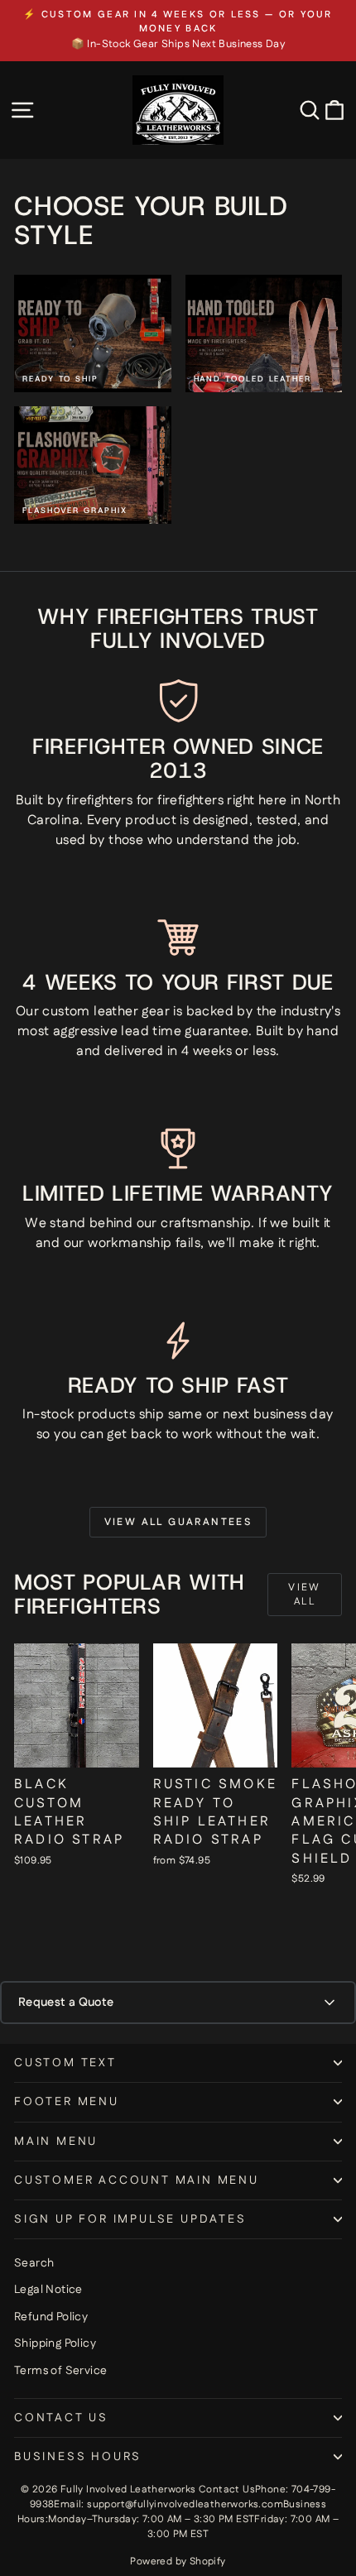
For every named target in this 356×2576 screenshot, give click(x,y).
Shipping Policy (55, 2343)
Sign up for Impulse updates (130, 2219)
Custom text (65, 2063)
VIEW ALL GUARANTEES (178, 1522)
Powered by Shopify (178, 2562)
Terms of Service (60, 2371)
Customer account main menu (137, 2180)
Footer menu (67, 2102)
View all (305, 1595)
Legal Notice (48, 2290)
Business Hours (78, 2457)
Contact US (61, 2418)
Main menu (56, 2142)
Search (34, 2263)
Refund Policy (51, 2317)
